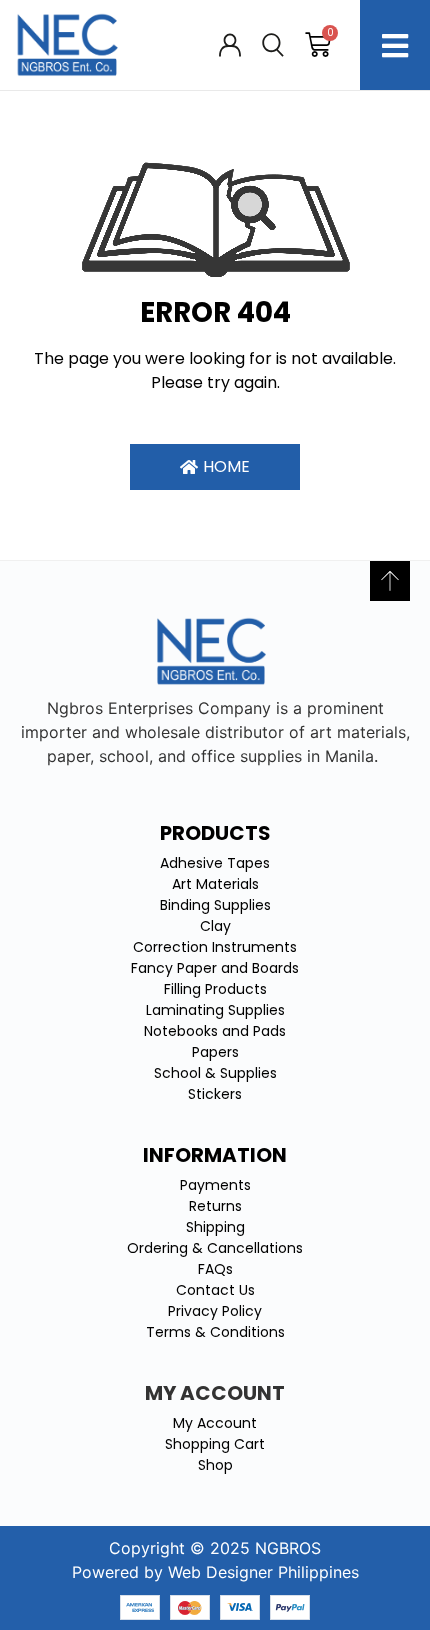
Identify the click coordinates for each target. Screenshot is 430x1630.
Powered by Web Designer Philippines (215, 1572)
